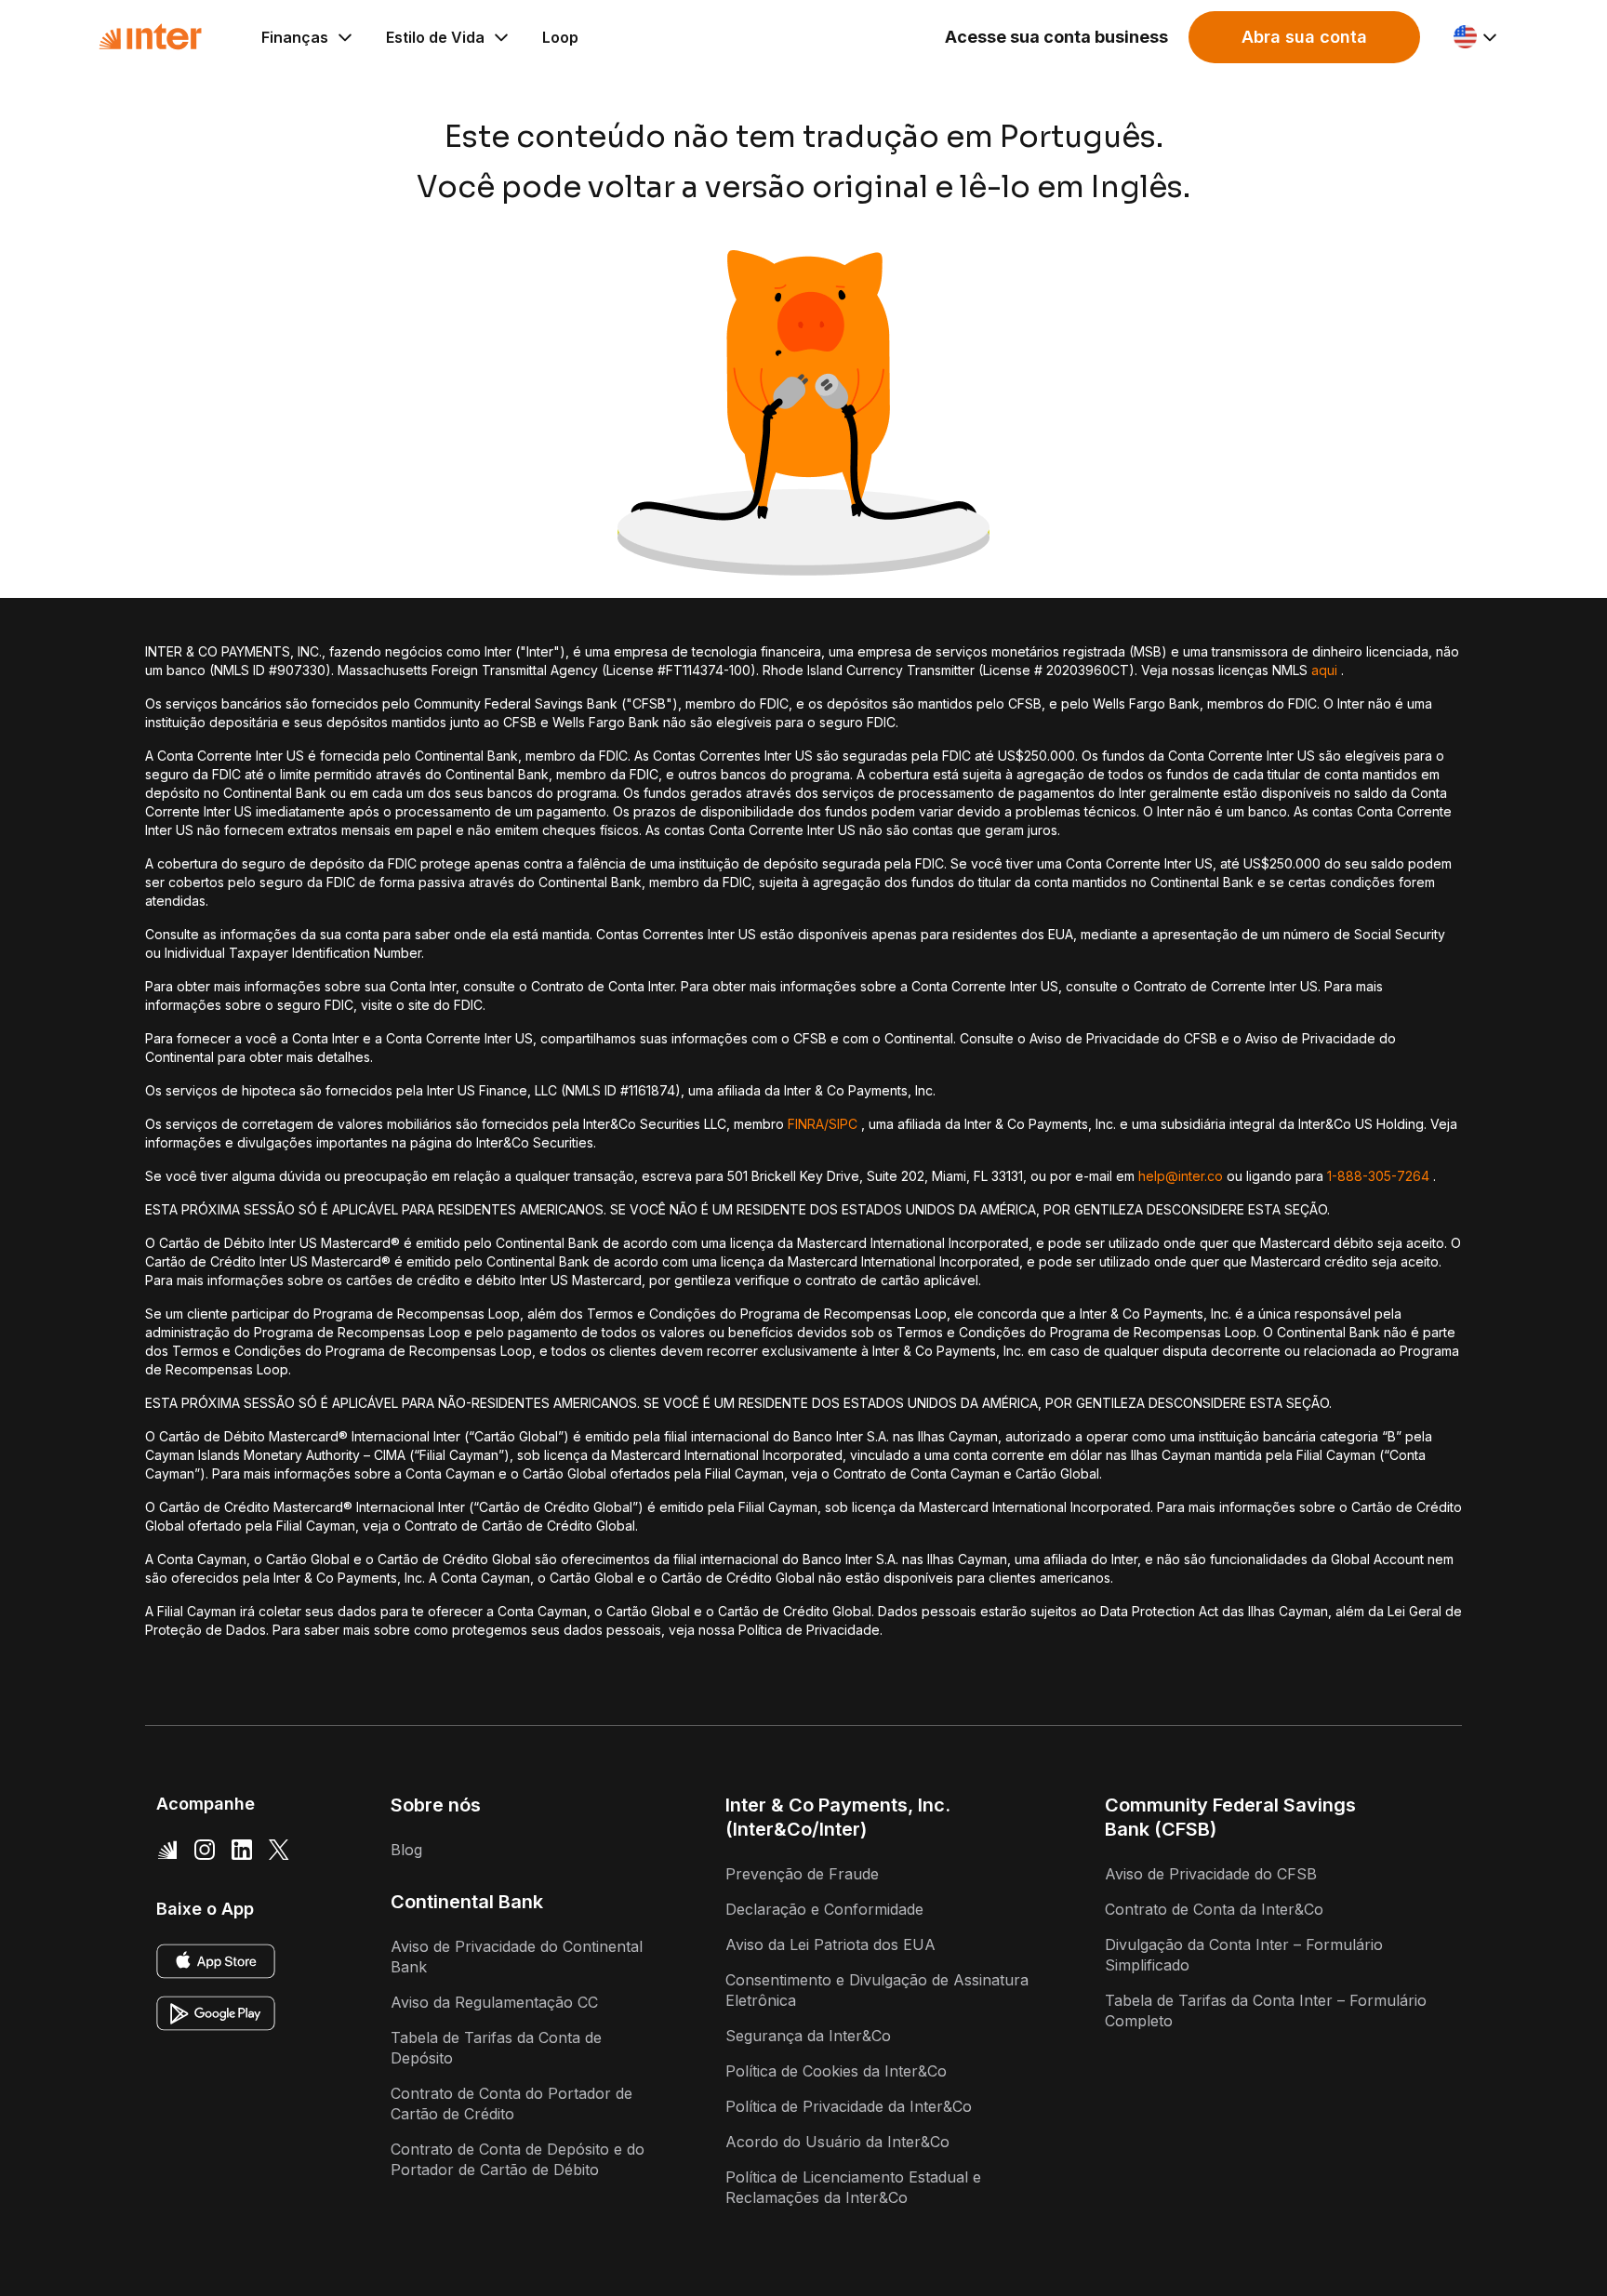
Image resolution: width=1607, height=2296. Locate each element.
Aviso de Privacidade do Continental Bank (517, 1957)
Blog (406, 1850)
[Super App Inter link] (167, 1850)
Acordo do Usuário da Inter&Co (837, 2142)
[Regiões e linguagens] (1476, 37)
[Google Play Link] (216, 2013)
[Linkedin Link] (242, 1850)
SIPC (843, 1124)
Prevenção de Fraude (802, 1874)
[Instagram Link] (205, 1850)
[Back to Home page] (150, 37)
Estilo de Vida (435, 37)
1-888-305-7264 (1378, 1176)
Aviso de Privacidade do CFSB (1211, 1874)
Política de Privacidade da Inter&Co (849, 2106)
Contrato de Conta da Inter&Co (1214, 1909)
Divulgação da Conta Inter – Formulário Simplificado (1244, 1955)
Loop (560, 37)
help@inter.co (1181, 1176)
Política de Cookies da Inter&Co (836, 2071)
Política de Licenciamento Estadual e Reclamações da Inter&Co (853, 2187)
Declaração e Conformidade (824, 1909)
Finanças (295, 37)
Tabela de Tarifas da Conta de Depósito (496, 2048)
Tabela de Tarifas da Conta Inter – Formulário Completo (1266, 2011)
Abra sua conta (1304, 37)
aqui (1324, 670)
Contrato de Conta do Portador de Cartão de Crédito (511, 2104)
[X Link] (279, 1850)
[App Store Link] (216, 1961)
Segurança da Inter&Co (808, 2036)
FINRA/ (808, 1124)
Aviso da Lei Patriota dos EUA (830, 1944)
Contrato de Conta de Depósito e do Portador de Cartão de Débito (518, 2159)
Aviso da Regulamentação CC (494, 2002)
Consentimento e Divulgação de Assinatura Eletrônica (877, 1990)
